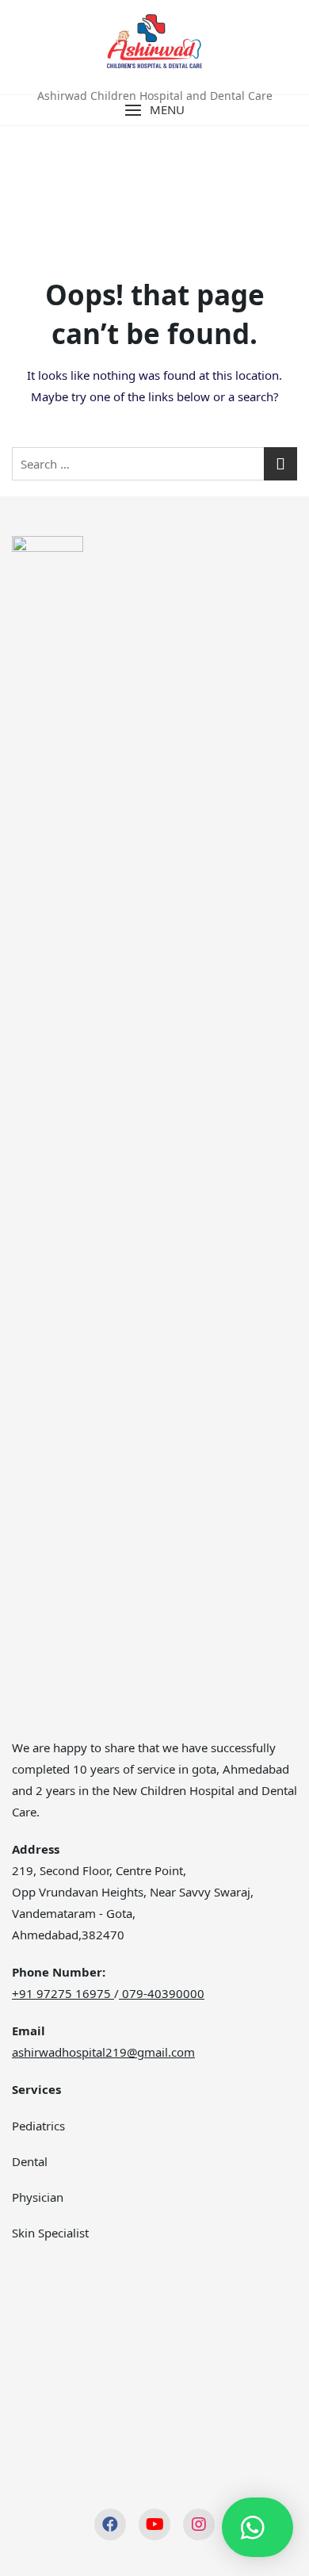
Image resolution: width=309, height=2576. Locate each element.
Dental (30, 2161)
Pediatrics (38, 2126)
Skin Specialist (50, 2233)
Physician (38, 2197)
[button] (154, 110)
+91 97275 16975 (61, 1993)
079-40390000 (162, 1993)
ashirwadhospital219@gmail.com (103, 2052)
